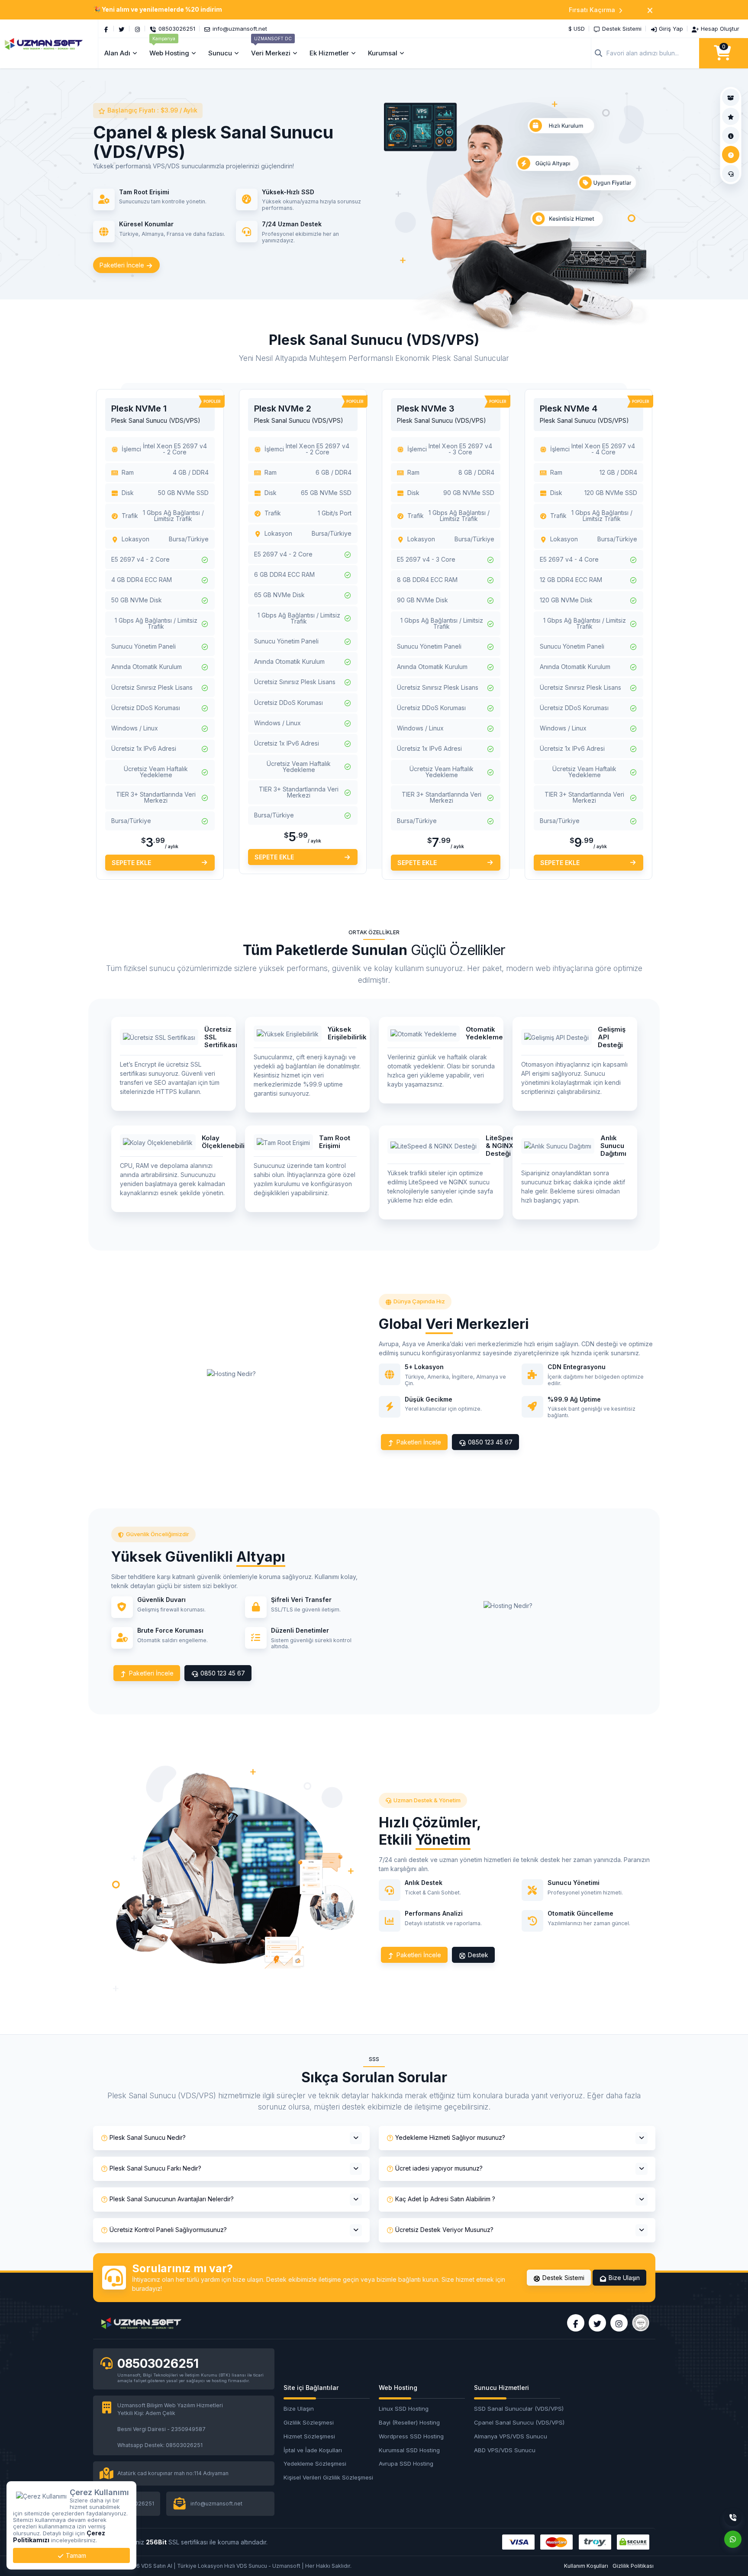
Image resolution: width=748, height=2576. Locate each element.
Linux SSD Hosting (404, 2409)
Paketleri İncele (123, 265)
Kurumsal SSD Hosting (409, 2450)
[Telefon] (733, 2518)
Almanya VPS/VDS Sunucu (511, 2436)
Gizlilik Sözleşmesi (309, 2422)
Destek (477, 1955)
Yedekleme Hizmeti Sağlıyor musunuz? (450, 2137)
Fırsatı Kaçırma (592, 10)
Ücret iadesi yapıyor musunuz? (439, 2168)
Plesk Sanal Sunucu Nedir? (148, 2137)
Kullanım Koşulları (586, 2566)
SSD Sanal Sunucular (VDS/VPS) (517, 2409)
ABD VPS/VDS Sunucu (505, 2450)
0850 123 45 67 (489, 1442)
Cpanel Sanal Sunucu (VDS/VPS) (517, 2422)
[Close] (650, 10)
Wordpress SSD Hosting (411, 2436)
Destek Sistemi (563, 2278)
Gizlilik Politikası (633, 2566)
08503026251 (158, 2364)
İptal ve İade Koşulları (313, 2450)
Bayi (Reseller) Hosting (409, 2422)
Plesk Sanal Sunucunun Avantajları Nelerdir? (172, 2199)
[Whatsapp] (733, 2539)
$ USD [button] (577, 29)
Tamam (75, 2555)
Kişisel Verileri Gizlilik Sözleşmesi (327, 2477)
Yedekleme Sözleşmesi (315, 2463)
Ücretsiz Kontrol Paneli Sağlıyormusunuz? (168, 2230)
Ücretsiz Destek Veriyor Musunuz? (444, 2230)
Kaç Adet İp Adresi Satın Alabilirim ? (445, 2199)
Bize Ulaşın (623, 2278)
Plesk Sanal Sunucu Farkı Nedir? (155, 2168)
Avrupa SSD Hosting (406, 2463)
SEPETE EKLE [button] (131, 863)
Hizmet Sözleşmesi (309, 2436)
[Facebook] (106, 29)
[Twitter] (122, 29)
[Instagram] (137, 29)
